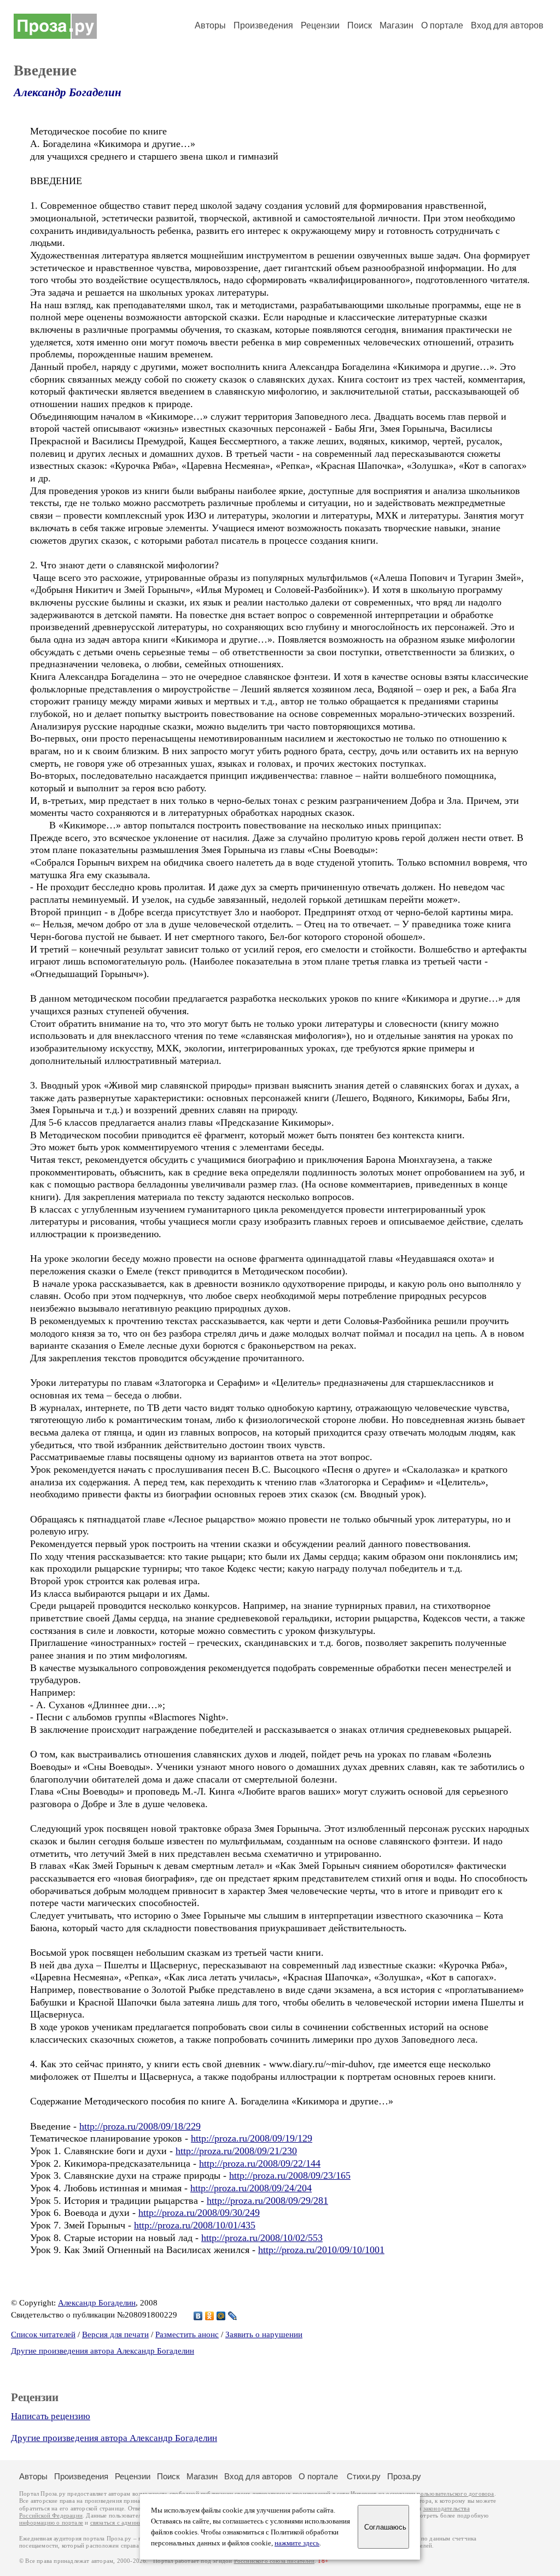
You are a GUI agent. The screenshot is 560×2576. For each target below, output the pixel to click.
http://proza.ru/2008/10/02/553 (262, 2238)
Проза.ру (404, 2476)
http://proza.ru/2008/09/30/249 (199, 2213)
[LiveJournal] (233, 2316)
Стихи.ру (364, 2476)
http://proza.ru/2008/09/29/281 (267, 2201)
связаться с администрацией (129, 2523)
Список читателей (43, 2334)
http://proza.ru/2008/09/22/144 (260, 2163)
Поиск (360, 25)
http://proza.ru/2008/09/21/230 (236, 2151)
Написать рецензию (51, 2416)
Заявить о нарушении (264, 2334)
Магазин (396, 25)
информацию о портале (51, 2523)
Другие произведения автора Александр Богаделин (103, 2351)
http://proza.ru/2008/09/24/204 (251, 2188)
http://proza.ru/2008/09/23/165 (290, 2175)
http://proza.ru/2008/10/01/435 (195, 2225)
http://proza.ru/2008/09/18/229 (140, 2126)
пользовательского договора (455, 2494)
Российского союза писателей (274, 2561)
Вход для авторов (507, 25)
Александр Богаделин (68, 92)
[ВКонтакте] (198, 2316)
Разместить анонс (187, 2334)
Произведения (263, 25)
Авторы (210, 25)
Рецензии (320, 25)
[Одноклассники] (210, 2316)
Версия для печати (115, 2334)
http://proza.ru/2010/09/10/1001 (321, 2250)
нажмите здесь (297, 2543)
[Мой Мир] (221, 2316)
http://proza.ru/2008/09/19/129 (252, 2138)
